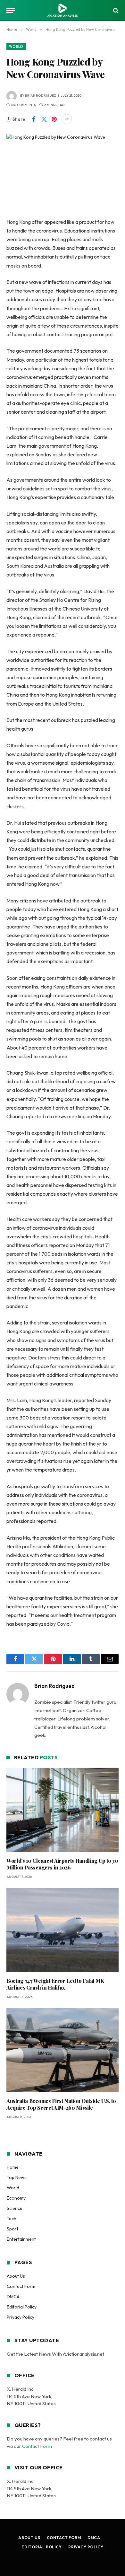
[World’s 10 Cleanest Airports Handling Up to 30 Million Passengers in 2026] (63, 1810)
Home (13, 2167)
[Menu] (11, 10)
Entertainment (21, 2239)
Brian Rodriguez (41, 96)
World (16, 47)
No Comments (23, 105)
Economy (16, 2198)
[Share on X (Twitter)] (44, 119)
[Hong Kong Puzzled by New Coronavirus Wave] (63, 171)
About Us (16, 2276)
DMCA (13, 2297)
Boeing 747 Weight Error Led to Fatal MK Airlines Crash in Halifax (55, 1984)
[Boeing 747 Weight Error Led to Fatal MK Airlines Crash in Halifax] (63, 1930)
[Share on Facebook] (34, 119)
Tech (12, 2219)
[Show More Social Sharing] (67, 119)
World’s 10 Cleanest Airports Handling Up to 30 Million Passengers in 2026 (62, 1864)
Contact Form (21, 2286)
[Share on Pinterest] (54, 119)
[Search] (115, 10)
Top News (17, 2177)
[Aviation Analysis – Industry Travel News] (63, 10)
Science (15, 2208)
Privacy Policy (21, 2317)
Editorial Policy (22, 2307)
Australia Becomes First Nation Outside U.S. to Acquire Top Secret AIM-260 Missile (61, 2104)
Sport (13, 2229)
